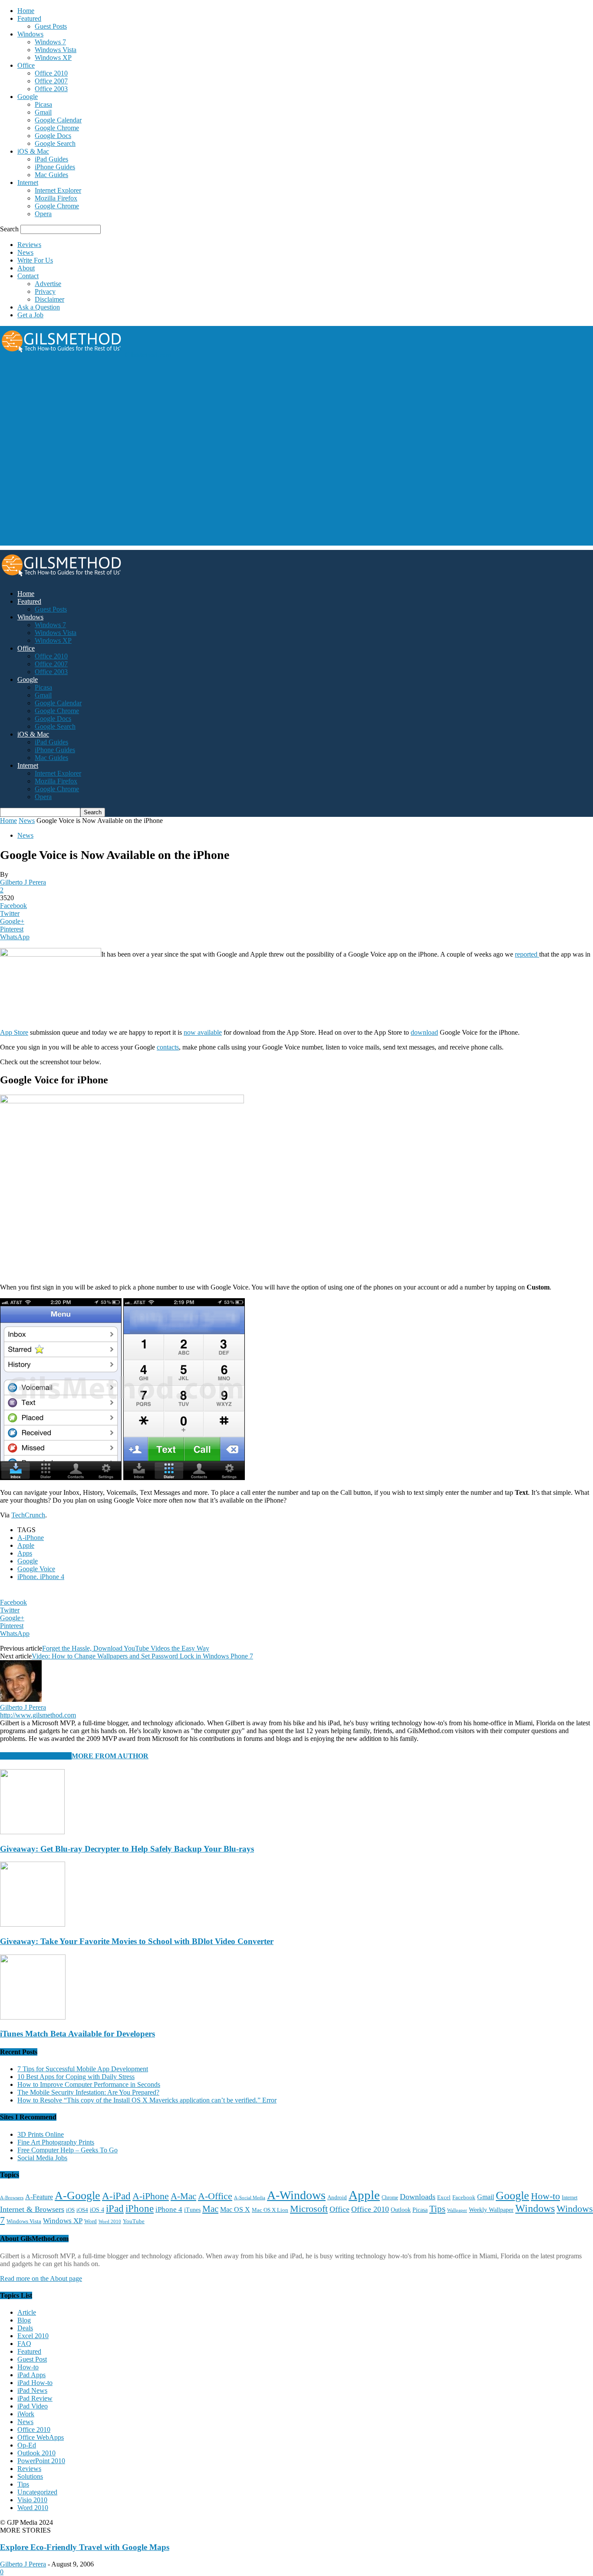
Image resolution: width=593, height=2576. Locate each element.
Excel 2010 (33, 2336)
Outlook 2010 (36, 2453)
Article (27, 2312)
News (25, 252)
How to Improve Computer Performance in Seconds (89, 2084)
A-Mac (183, 2196)
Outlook (401, 2210)
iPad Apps (31, 2375)
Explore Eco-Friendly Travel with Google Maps (85, 2547)
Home (26, 11)
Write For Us (35, 260)
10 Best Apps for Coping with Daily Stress (76, 2077)
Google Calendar (58, 120)
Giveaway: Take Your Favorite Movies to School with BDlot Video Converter (137, 1941)
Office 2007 (51, 81)
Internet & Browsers (32, 2209)
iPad (115, 2208)
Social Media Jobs (42, 2158)
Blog (24, 2320)
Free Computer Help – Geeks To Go (68, 2150)
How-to (545, 2196)
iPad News (32, 2390)
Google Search (55, 143)
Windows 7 (50, 42)
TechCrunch (28, 1515)
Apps (25, 1553)
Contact (28, 276)
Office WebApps (41, 2437)
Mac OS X (235, 2209)
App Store (14, 1032)
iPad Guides (51, 159)
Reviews (29, 245)
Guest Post (32, 2359)
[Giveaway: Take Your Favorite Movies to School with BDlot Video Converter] (33, 1924)
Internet (28, 183)
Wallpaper (457, 2210)
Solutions (30, 2476)
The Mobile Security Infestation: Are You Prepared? (88, 2092)
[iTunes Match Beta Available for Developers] (33, 2017)
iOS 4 (97, 2210)
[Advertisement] (158, 391)
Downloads (418, 2197)
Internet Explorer (58, 190)
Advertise (48, 284)
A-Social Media (250, 2198)
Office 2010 (51, 73)
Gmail (43, 112)
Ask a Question (39, 307)
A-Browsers (12, 2198)
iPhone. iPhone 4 (41, 1577)
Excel (444, 2198)
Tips (437, 2209)
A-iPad (116, 2196)
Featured (29, 18)
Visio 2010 (32, 2500)
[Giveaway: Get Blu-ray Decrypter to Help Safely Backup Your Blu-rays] (32, 1832)
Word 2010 (110, 2221)
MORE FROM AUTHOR (110, 1756)
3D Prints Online (41, 2134)
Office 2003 (51, 89)
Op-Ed (27, 2445)
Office (26, 65)
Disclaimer (49, 299)
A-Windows (296, 2195)
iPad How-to (35, 2383)
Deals (25, 2328)
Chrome (390, 2198)
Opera (43, 214)
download (424, 1032)
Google (28, 97)
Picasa (43, 104)
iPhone (140, 2209)
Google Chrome (57, 128)
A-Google (77, 2196)
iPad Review (35, 2398)
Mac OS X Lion (270, 2210)
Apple (26, 1545)
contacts (168, 1047)
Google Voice (36, 1569)
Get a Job (30, 315)
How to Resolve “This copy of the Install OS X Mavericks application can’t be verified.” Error (147, 2100)
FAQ (24, 2344)
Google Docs (53, 136)
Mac (210, 2209)
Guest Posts (51, 26)
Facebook (464, 2197)
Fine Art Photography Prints (56, 2142)
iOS (70, 2210)
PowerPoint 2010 (41, 2461)
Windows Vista (56, 50)
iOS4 (82, 2210)
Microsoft (309, 2209)
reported (527, 954)
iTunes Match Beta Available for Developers (77, 2034)
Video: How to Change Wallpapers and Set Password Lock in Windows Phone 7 (142, 1656)
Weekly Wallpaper (491, 2210)
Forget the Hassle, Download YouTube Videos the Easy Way (126, 1648)
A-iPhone (31, 1538)
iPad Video (33, 2406)
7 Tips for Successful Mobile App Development (83, 2069)
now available (203, 1032)
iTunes (192, 2210)
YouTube (134, 2221)
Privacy (45, 291)
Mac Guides (51, 175)
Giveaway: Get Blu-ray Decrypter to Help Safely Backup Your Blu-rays (127, 1849)
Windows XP (53, 58)
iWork (26, 2414)
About (26, 268)
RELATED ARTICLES (36, 1756)
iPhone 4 (169, 2209)
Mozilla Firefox (56, 198)
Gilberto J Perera (23, 882)
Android (337, 2198)
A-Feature (39, 2197)
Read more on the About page (41, 2278)
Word (91, 2221)
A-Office (215, 2196)
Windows (30, 34)
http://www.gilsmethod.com (38, 1715)
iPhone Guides (55, 167)
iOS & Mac (33, 151)
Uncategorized (37, 2492)
